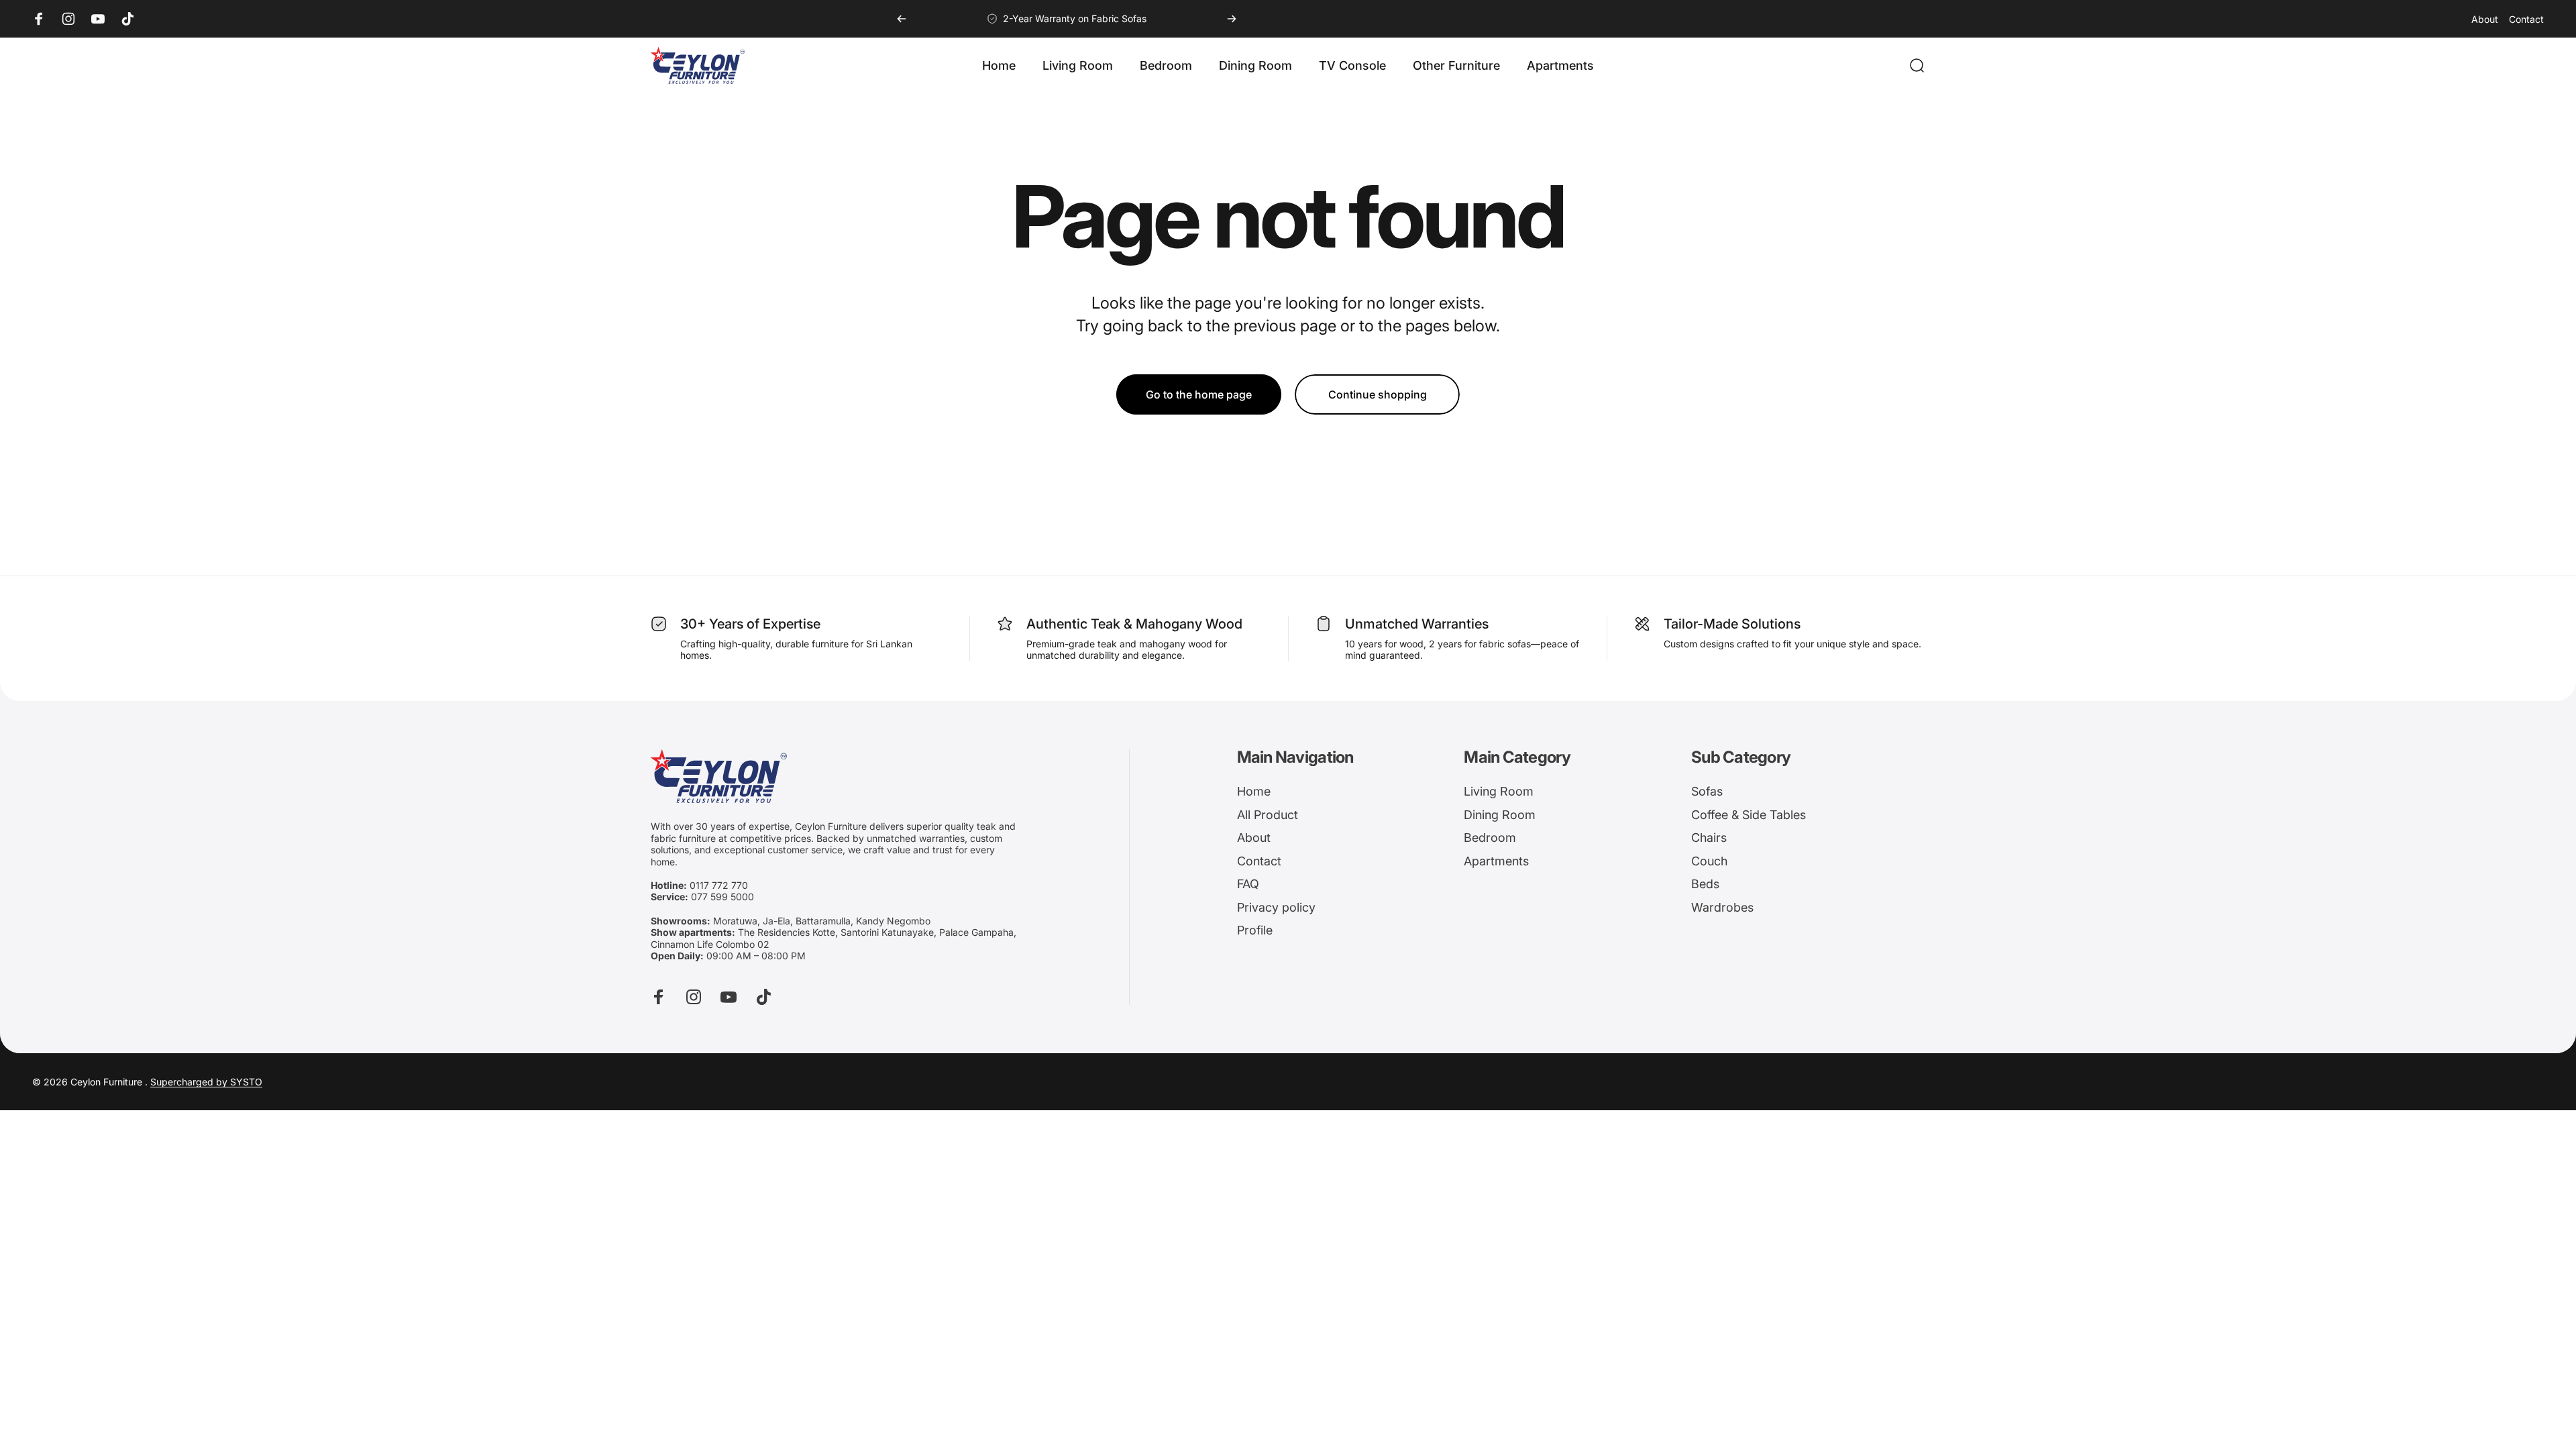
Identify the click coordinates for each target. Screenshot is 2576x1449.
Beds (1705, 884)
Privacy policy (1276, 907)
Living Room (1499, 791)
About (2485, 19)
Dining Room (1500, 815)
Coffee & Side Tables (1749, 815)
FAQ (1248, 884)
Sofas (1707, 791)
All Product (1268, 815)
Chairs (1709, 838)
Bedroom (1490, 838)
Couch (1709, 861)
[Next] (1232, 19)
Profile (1255, 930)
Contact (2526, 19)
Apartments (1496, 861)
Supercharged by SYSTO (206, 1082)
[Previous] (902, 19)
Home (1254, 791)
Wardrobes (1722, 907)
